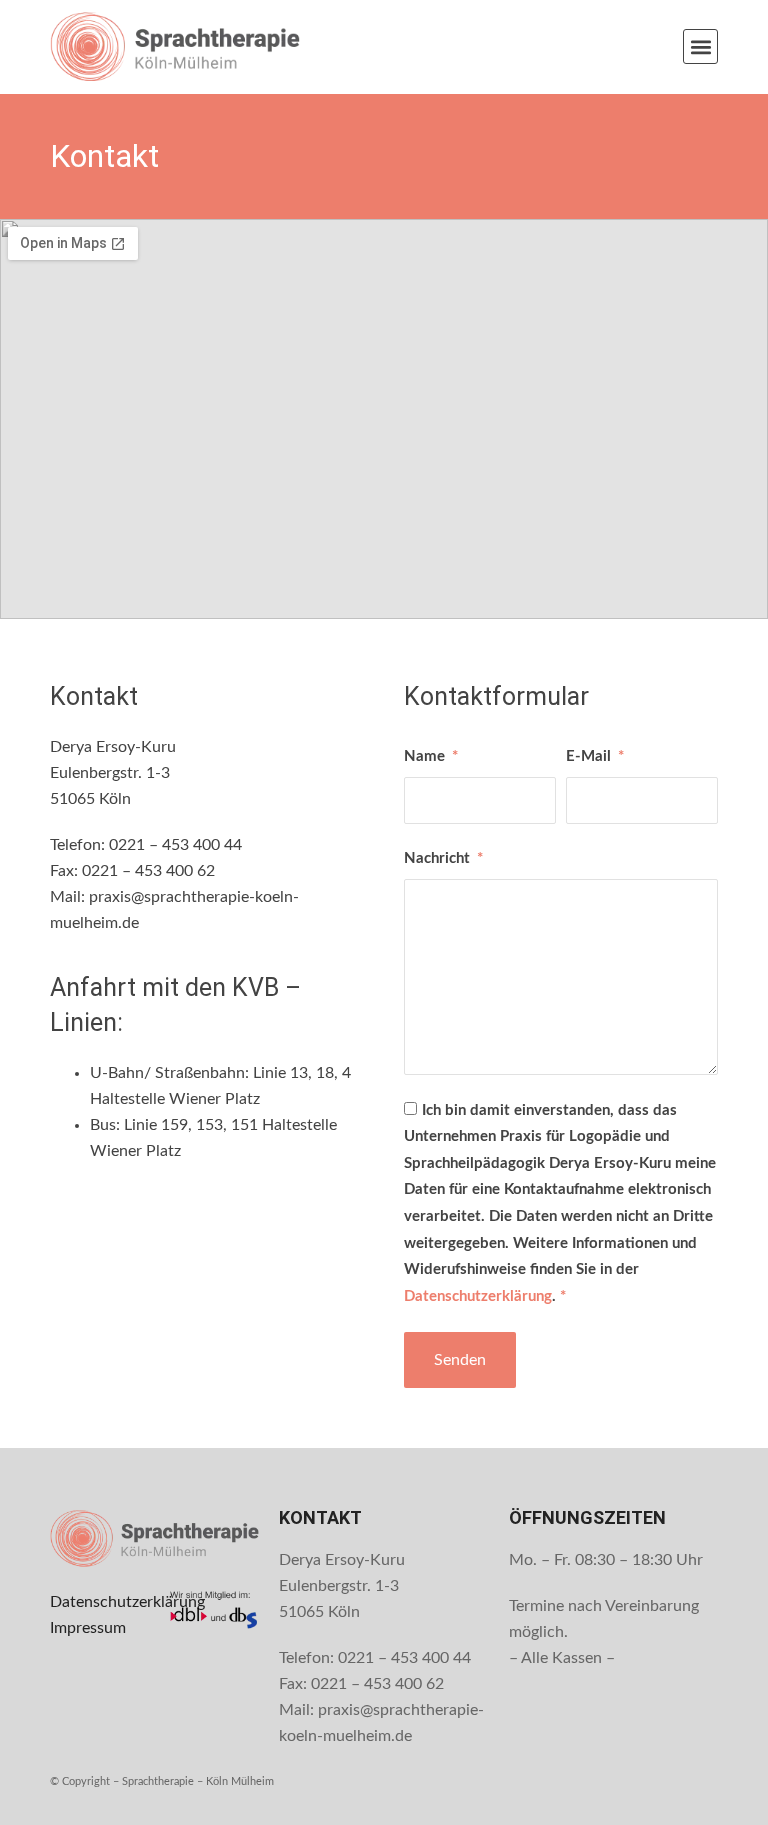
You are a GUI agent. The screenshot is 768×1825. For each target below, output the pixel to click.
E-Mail (590, 756)
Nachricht (439, 858)
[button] (700, 46)
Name (426, 756)
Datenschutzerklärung (478, 1296)
